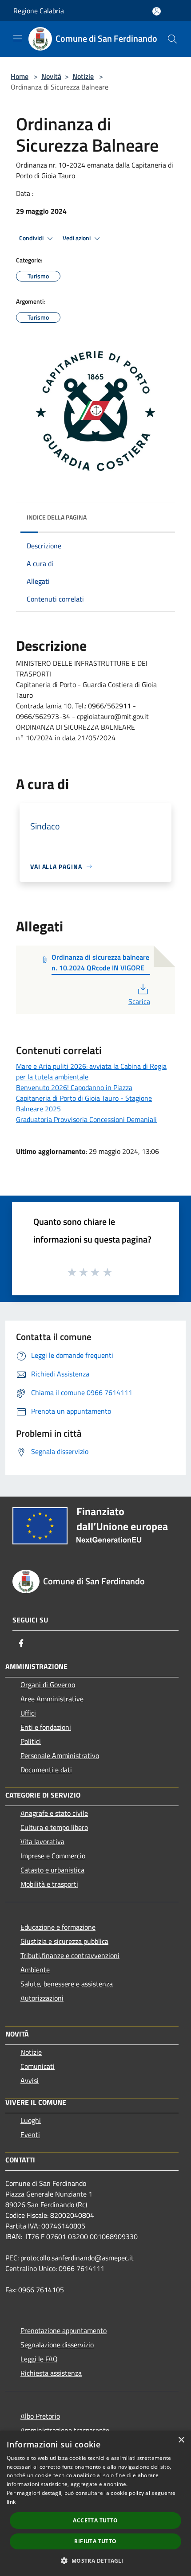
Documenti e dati (46, 1770)
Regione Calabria (39, 11)
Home (20, 76)
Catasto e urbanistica (52, 1870)
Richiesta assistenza (51, 2373)
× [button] (181, 2440)
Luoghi (31, 2120)
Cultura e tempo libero (54, 1827)
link (11, 2502)
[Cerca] (172, 39)
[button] (95, 2560)
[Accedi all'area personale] (157, 11)
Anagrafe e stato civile (54, 1813)
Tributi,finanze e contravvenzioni (70, 1955)
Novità (51, 76)
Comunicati (38, 2066)
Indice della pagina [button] (57, 517)
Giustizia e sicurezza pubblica (64, 1941)
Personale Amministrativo (60, 1755)
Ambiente (35, 1970)
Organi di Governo (48, 1685)
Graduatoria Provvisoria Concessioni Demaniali (86, 1119)
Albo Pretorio (40, 2416)
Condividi (32, 238)
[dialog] (95, 2503)
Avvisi (30, 2080)
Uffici (28, 1713)
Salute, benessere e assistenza (67, 1984)
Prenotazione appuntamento (64, 2330)
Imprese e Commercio (53, 1856)
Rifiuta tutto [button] (95, 2541)
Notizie (83, 76)
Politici (31, 1741)
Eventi (30, 2134)
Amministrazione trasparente (65, 2430)
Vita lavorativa (42, 1841)
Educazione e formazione (58, 1927)
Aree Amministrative (52, 1699)
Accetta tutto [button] (95, 2520)
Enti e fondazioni (46, 1727)
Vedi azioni (77, 238)
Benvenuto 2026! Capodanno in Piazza (74, 1087)
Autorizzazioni (42, 1998)
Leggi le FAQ (39, 2359)
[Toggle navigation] (18, 38)
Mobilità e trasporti (49, 1884)
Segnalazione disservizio (57, 2345)
